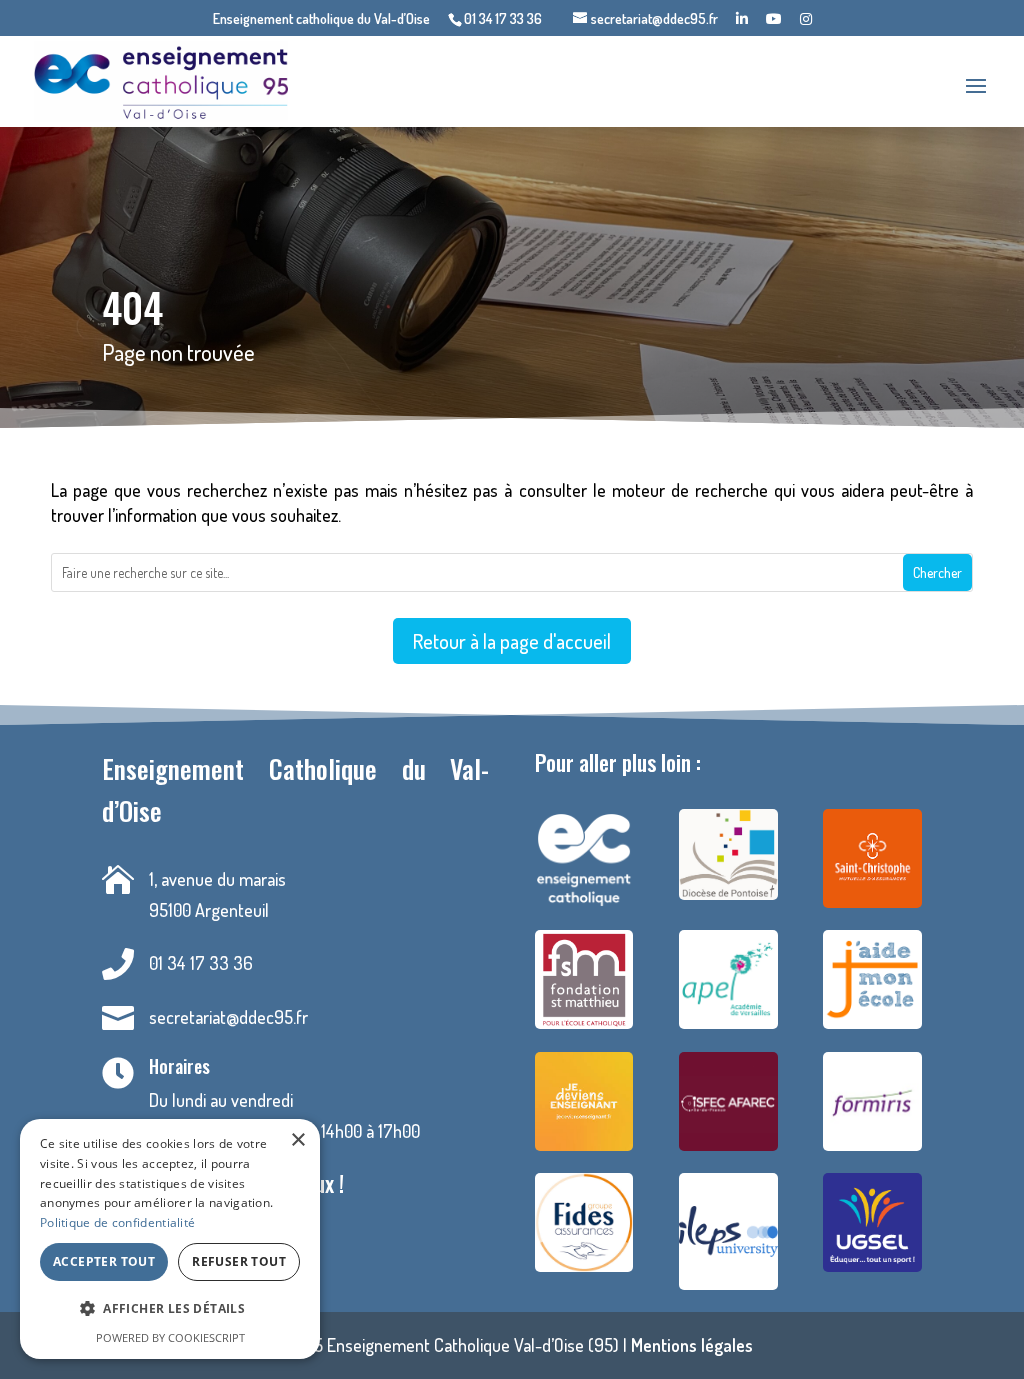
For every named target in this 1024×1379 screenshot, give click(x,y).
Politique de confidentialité (117, 1222)
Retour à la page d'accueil (512, 641)
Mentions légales (692, 1345)
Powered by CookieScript (170, 1337)
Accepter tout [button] (104, 1261)
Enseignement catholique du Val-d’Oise (321, 19)
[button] (170, 1309)
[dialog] (170, 1239)
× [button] (297, 1140)
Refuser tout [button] (239, 1261)
